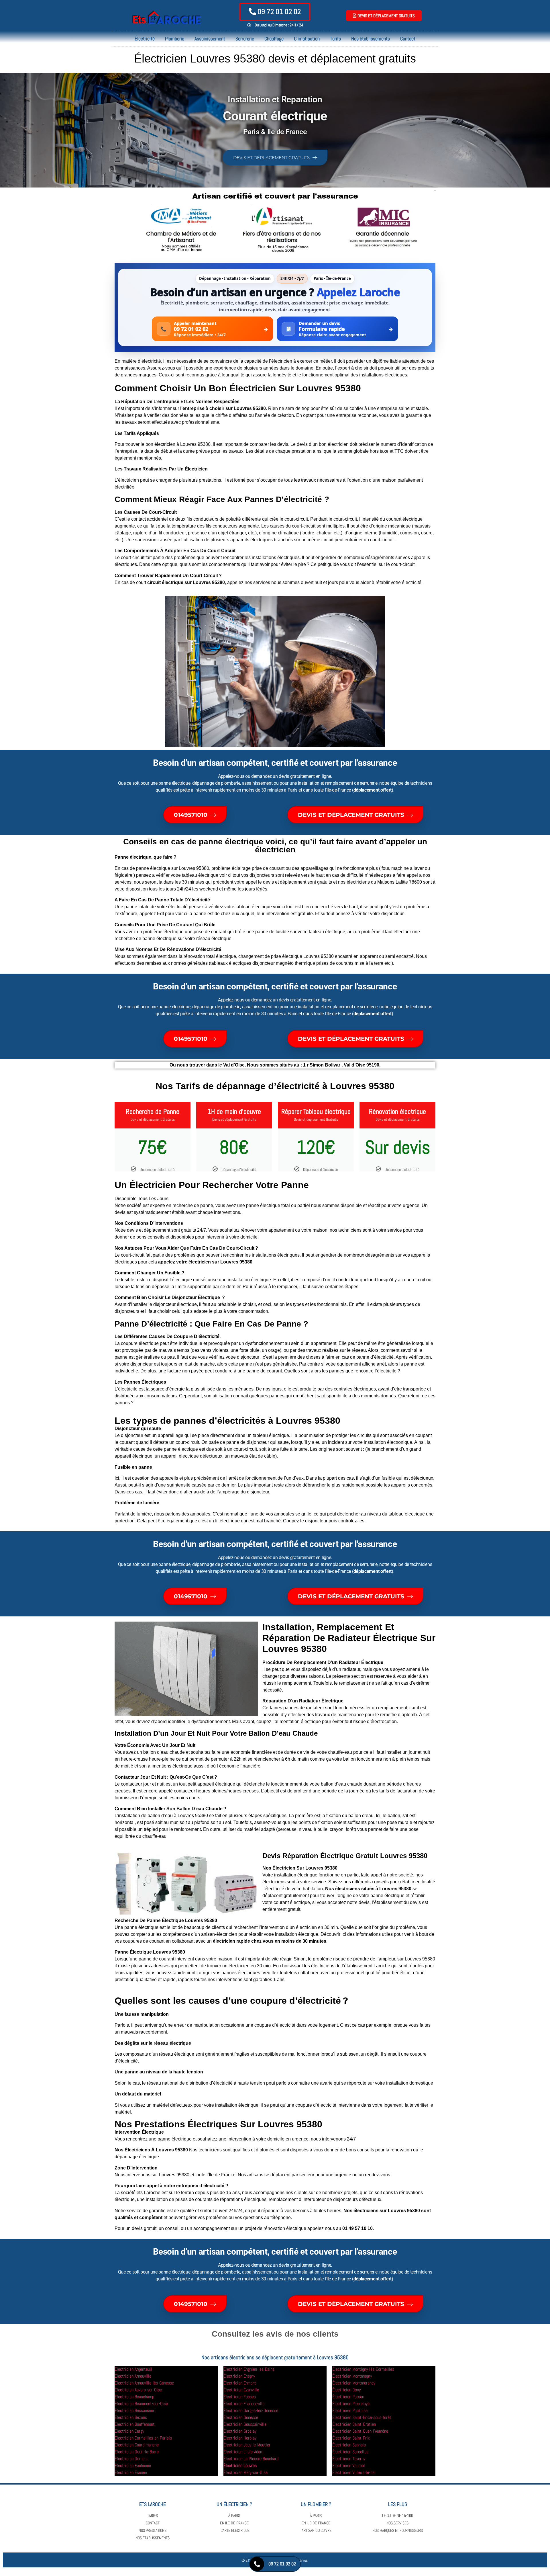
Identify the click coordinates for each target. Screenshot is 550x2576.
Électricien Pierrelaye (351, 2404)
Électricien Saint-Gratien (354, 2424)
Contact (408, 39)
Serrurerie (245, 39)
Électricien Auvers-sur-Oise (138, 2390)
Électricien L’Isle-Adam (243, 2452)
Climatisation (307, 39)
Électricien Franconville (244, 2404)
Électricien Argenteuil (133, 2369)
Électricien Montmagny (352, 2376)
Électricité (145, 39)
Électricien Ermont (240, 2383)
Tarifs (335, 39)
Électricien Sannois (349, 2445)
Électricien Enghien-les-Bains (249, 2369)
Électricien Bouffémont (135, 2424)
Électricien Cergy (129, 2431)
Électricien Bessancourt (135, 2410)
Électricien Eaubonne (133, 2465)
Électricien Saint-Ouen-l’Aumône (360, 2431)
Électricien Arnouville (133, 2376)
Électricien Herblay (240, 2438)
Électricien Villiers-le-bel (354, 2472)
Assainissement (210, 39)
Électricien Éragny (239, 2376)
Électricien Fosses (240, 2397)
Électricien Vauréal (349, 2465)
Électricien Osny (346, 2390)
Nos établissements (371, 39)
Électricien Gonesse (241, 2417)
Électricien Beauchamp (134, 2397)
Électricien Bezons (131, 2417)
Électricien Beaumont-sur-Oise (141, 2404)
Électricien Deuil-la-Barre (137, 2452)
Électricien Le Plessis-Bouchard (251, 2459)
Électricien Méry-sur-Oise (245, 2472)
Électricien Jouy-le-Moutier (247, 2445)
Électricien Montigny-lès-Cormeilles (363, 2369)
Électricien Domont (131, 2459)
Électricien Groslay (240, 2431)
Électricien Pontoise (350, 2410)
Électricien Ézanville (241, 2390)
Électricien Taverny (349, 2459)
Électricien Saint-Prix (351, 2438)
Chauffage (274, 39)
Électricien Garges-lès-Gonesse (251, 2410)
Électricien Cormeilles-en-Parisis (143, 2438)
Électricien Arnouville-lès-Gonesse (144, 2383)
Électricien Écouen (131, 2472)
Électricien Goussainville (245, 2424)
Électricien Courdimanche (137, 2445)
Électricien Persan (348, 2397)
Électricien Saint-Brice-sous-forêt (362, 2417)
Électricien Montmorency (354, 2383)
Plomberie (175, 39)
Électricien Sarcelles (350, 2452)
